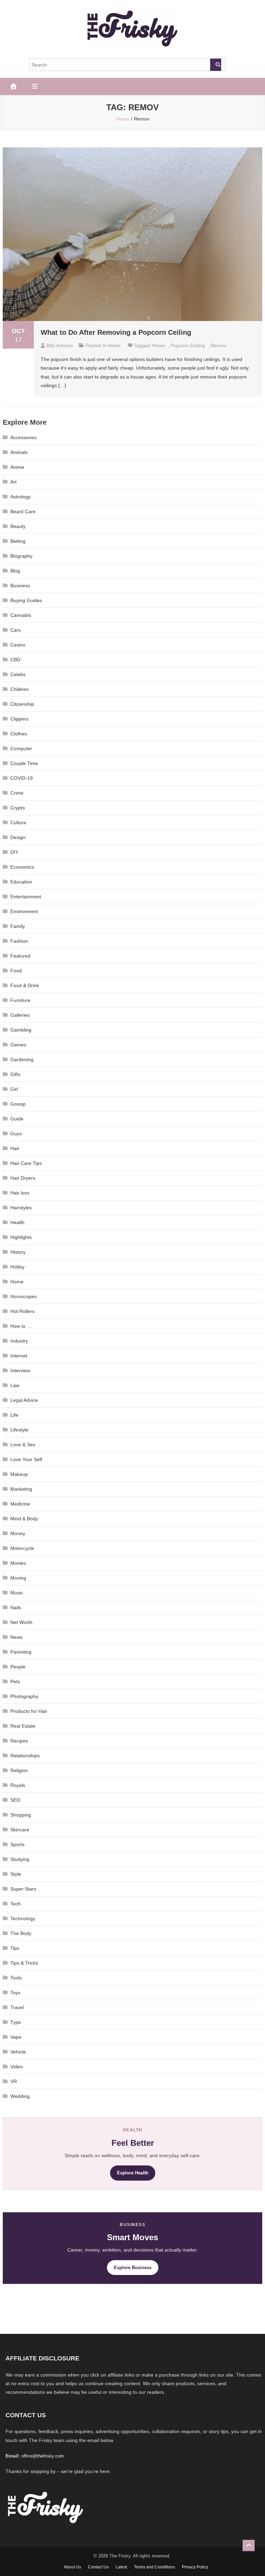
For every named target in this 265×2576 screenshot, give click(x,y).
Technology (23, 1918)
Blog (15, 571)
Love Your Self (26, 1459)
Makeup (19, 1474)
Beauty (18, 526)
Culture (18, 823)
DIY (14, 852)
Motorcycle (22, 1548)
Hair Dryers (23, 1178)
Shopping (21, 1815)
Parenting (21, 1652)
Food (16, 971)
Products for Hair (29, 1711)
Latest (121, 2567)
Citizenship (22, 704)
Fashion (19, 941)
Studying (20, 1859)
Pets (15, 1682)
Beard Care (23, 511)
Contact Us (98, 2567)
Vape (16, 2037)
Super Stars (23, 1889)
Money (18, 1533)
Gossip (18, 1104)
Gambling (21, 1030)
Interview (20, 1370)
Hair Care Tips (26, 1163)
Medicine (20, 1504)
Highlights (21, 1237)
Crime (17, 793)
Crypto (18, 808)
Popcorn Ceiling (188, 345)
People (18, 1667)
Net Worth (21, 1622)
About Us (72, 2567)
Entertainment (26, 897)
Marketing (21, 1489)
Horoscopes (23, 1296)
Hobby (17, 1267)
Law (15, 1385)
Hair (15, 1148)
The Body (21, 1933)
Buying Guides (26, 600)
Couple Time (24, 763)
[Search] (216, 65)
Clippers (19, 719)
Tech (16, 1904)
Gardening (22, 1059)
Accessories (23, 437)
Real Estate (23, 1726)
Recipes (19, 1741)
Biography (21, 556)
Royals (18, 1785)
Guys (16, 1134)
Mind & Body (24, 1519)
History (18, 1252)
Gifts (15, 1074)
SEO (15, 1800)
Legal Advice (24, 1400)
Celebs (18, 674)
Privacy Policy (195, 2567)
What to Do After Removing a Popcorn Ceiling (116, 332)
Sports (17, 1844)
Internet (19, 1356)
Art (13, 482)
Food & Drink (25, 985)
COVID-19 (22, 778)
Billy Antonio (60, 345)
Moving (18, 1578)
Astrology (21, 497)
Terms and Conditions (154, 2567)
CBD (15, 660)
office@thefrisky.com (43, 2456)
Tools (16, 1978)
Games (18, 1045)
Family (18, 926)
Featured (20, 956)
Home (114, 345)
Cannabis (21, 615)
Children (19, 689)
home (158, 345)
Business (20, 586)
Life (14, 1415)
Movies (18, 1563)
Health (17, 1222)
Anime (17, 467)
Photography (24, 1696)
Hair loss (20, 1193)
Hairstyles (21, 1208)
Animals (19, 452)
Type (16, 2022)
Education (21, 882)
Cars (16, 630)
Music (17, 1593)
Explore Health (133, 2173)
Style (16, 1874)
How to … (21, 1326)
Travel (17, 2007)
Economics (22, 867)
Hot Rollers (22, 1311)
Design (18, 837)
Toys (15, 1993)
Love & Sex (23, 1445)
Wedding (20, 2096)
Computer (21, 748)
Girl (14, 1089)
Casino (18, 645)
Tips (15, 1948)
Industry (19, 1341)
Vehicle (18, 2052)
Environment (24, 911)
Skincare (20, 1830)
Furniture (20, 1000)
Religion (19, 1770)
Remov (218, 345)
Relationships (25, 1756)
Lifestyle (19, 1430)
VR (14, 2081)
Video (17, 2067)
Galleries (20, 1015)
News (16, 1637)
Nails (16, 1607)
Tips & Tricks (24, 1963)
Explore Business (133, 2268)
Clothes (19, 734)
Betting (18, 541)
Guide (17, 1119)
